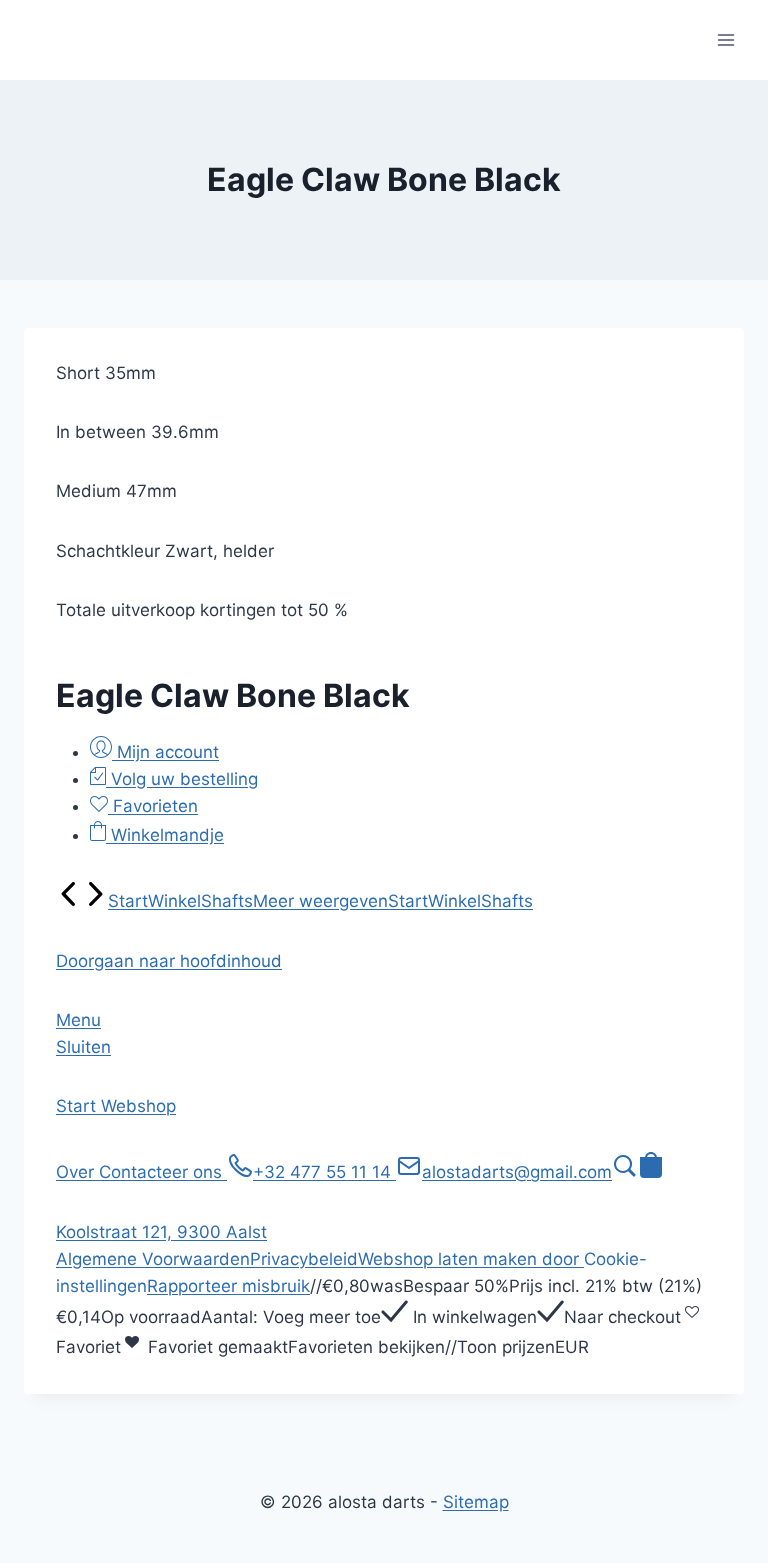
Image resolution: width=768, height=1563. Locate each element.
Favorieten (153, 806)
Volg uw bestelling (182, 779)
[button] (169, 961)
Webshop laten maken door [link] (471, 1259)
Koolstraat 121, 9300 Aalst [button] (161, 1232)
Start (128, 901)
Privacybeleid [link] (304, 1259)
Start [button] (78, 1106)
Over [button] (77, 1172)
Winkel (174, 901)
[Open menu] (725, 39)
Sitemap (476, 1502)
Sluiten (83, 1047)
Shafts (227, 901)
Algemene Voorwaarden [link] (153, 1259)
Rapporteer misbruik (228, 1286)
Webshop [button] (138, 1106)
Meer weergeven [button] (320, 901)
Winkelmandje (165, 835)
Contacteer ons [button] (163, 1172)
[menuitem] (69, 901)
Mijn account (165, 752)
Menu (78, 1020)
